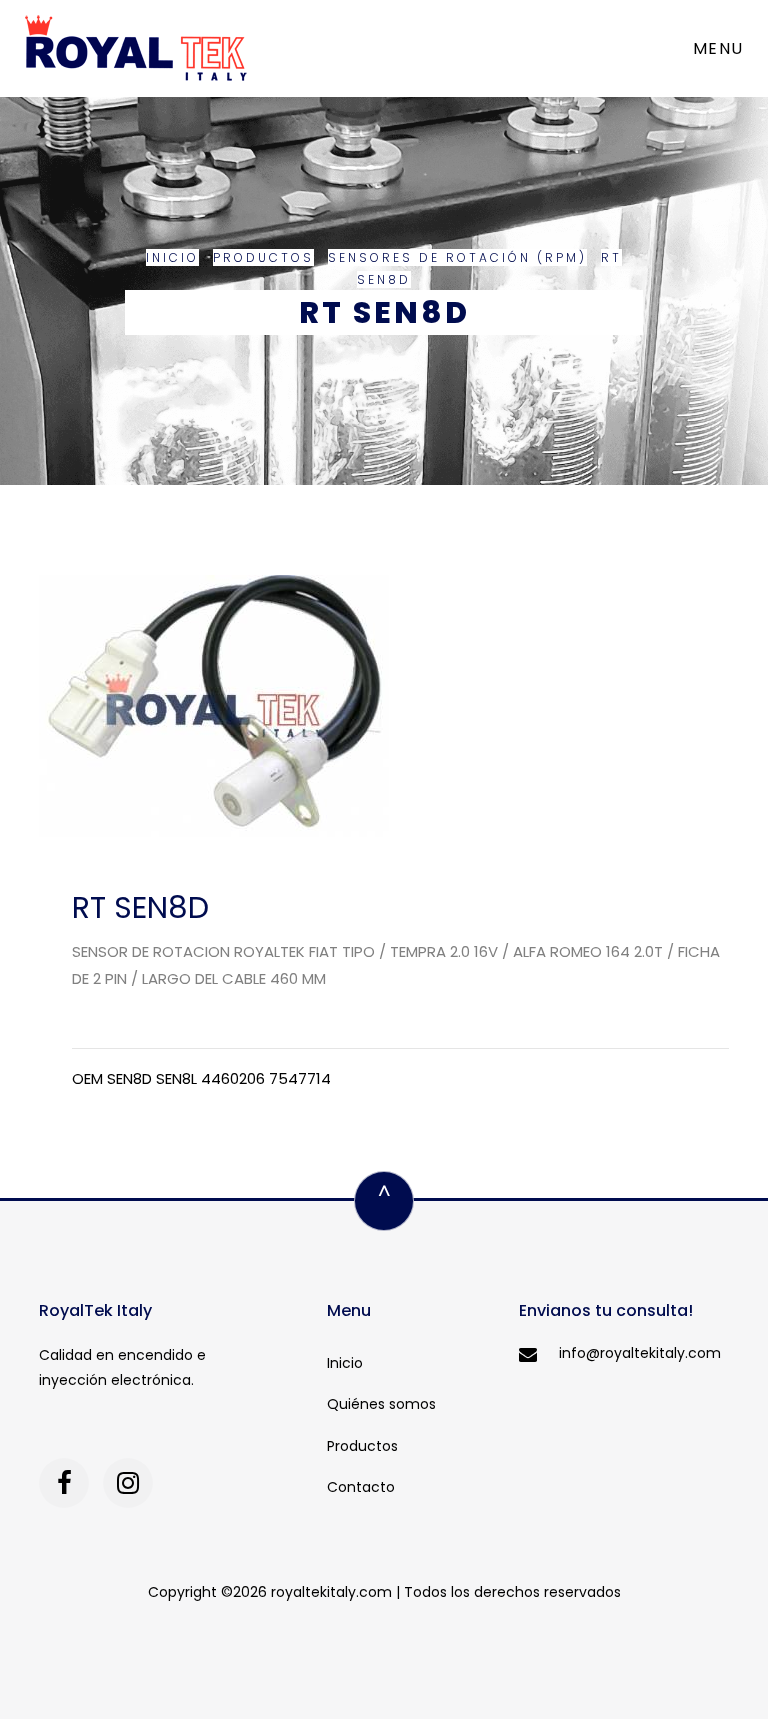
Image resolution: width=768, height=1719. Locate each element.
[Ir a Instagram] (128, 1483)
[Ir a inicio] (136, 48)
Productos (263, 257)
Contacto (361, 1487)
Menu (718, 48)
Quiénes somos (381, 1404)
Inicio (172, 257)
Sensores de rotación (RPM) (457, 257)
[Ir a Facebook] (64, 1483)
